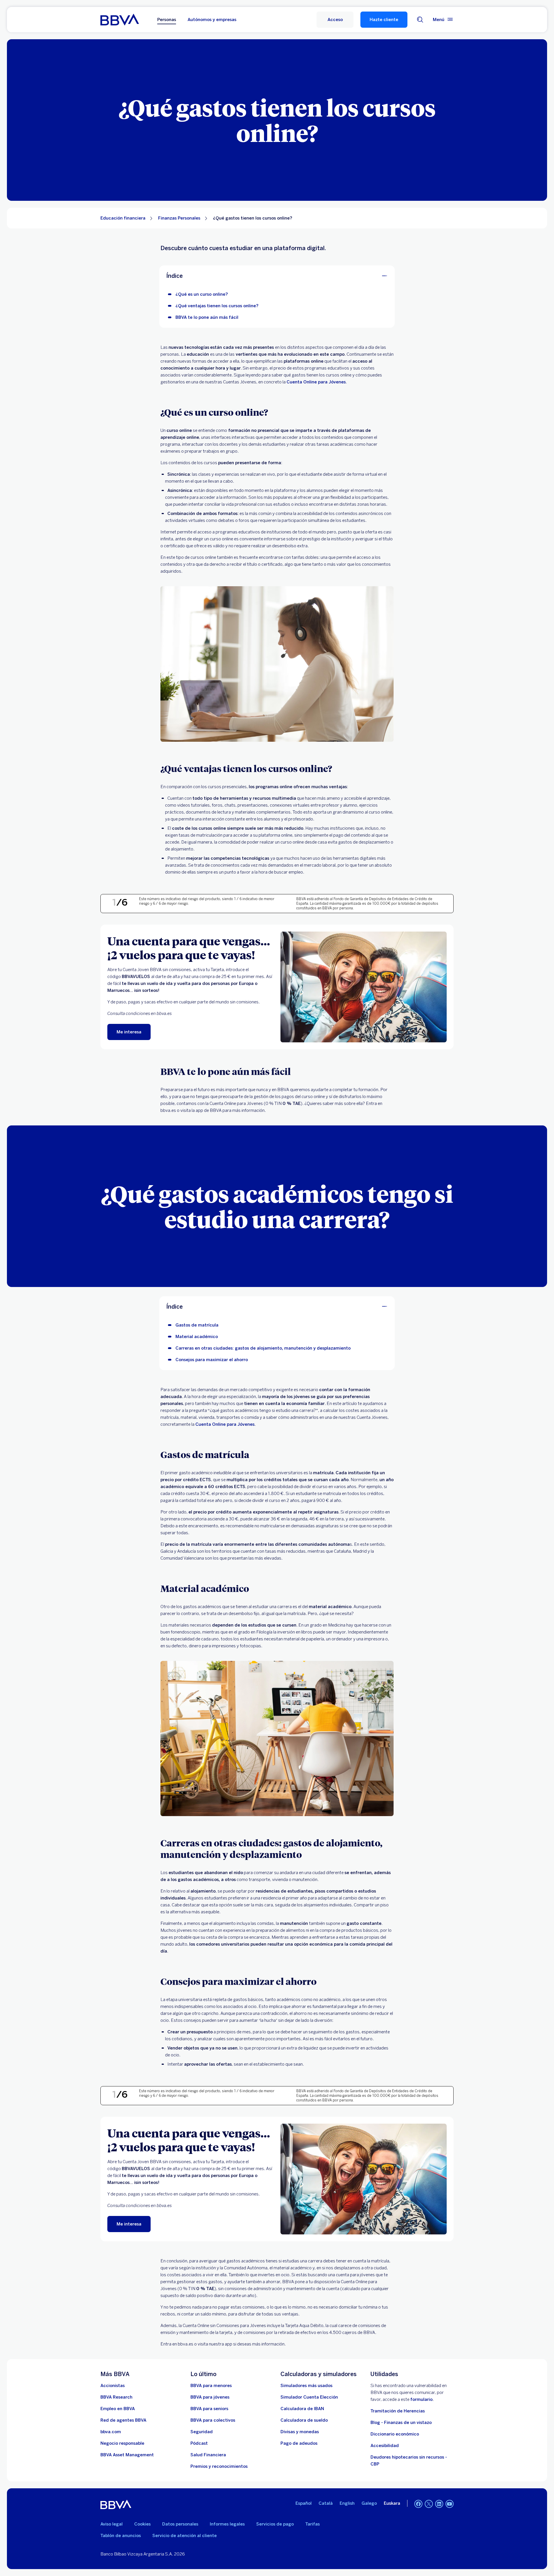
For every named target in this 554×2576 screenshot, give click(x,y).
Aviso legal (112, 2524)
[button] (335, 20)
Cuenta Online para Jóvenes (316, 382)
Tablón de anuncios (121, 2536)
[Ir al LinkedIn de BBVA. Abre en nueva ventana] (439, 2504)
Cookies (142, 2524)
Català (326, 2503)
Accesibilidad (385, 2446)
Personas (167, 20)
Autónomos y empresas (212, 20)
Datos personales (180, 2524)
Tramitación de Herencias (398, 2411)
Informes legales (227, 2524)
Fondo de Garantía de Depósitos (360, 899)
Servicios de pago (275, 2524)
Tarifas (312, 2524)
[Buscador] (420, 20)
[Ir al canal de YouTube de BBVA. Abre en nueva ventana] (450, 2504)
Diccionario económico (395, 2434)
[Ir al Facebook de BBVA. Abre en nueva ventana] (418, 2504)
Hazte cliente (384, 20)
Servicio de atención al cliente (185, 2536)
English (347, 2503)
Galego (369, 2503)
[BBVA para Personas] (120, 20)
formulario (421, 2399)
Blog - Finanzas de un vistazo (401, 2423)
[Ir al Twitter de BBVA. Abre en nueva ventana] (429, 2504)
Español (304, 2503)
